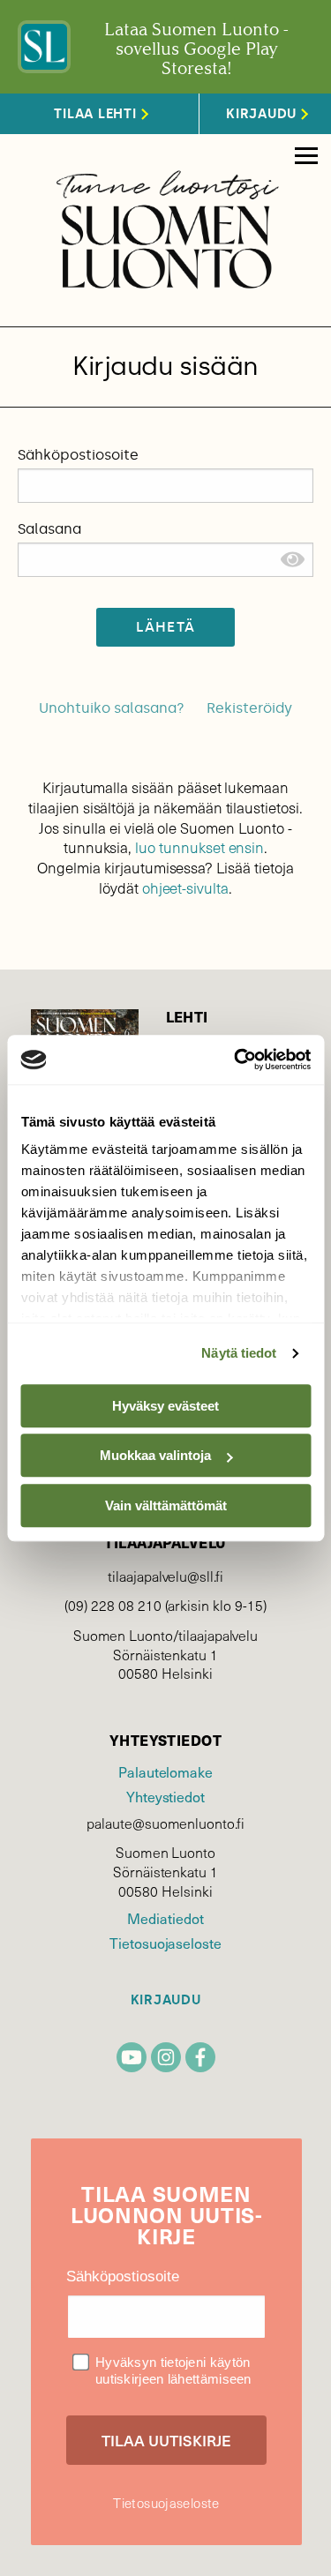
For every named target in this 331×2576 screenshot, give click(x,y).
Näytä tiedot (239, 1353)
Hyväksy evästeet (165, 1406)
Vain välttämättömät (166, 1505)
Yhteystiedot (165, 1796)
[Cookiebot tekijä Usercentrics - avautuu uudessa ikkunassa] (236, 1060)
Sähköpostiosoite (78, 455)
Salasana (49, 529)
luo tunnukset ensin (199, 847)
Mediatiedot (165, 1918)
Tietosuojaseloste (165, 1943)
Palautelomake (165, 1771)
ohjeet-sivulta (185, 888)
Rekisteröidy (249, 708)
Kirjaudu (166, 2000)
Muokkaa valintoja (155, 1455)
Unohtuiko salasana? (112, 708)
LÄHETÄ (165, 627)
